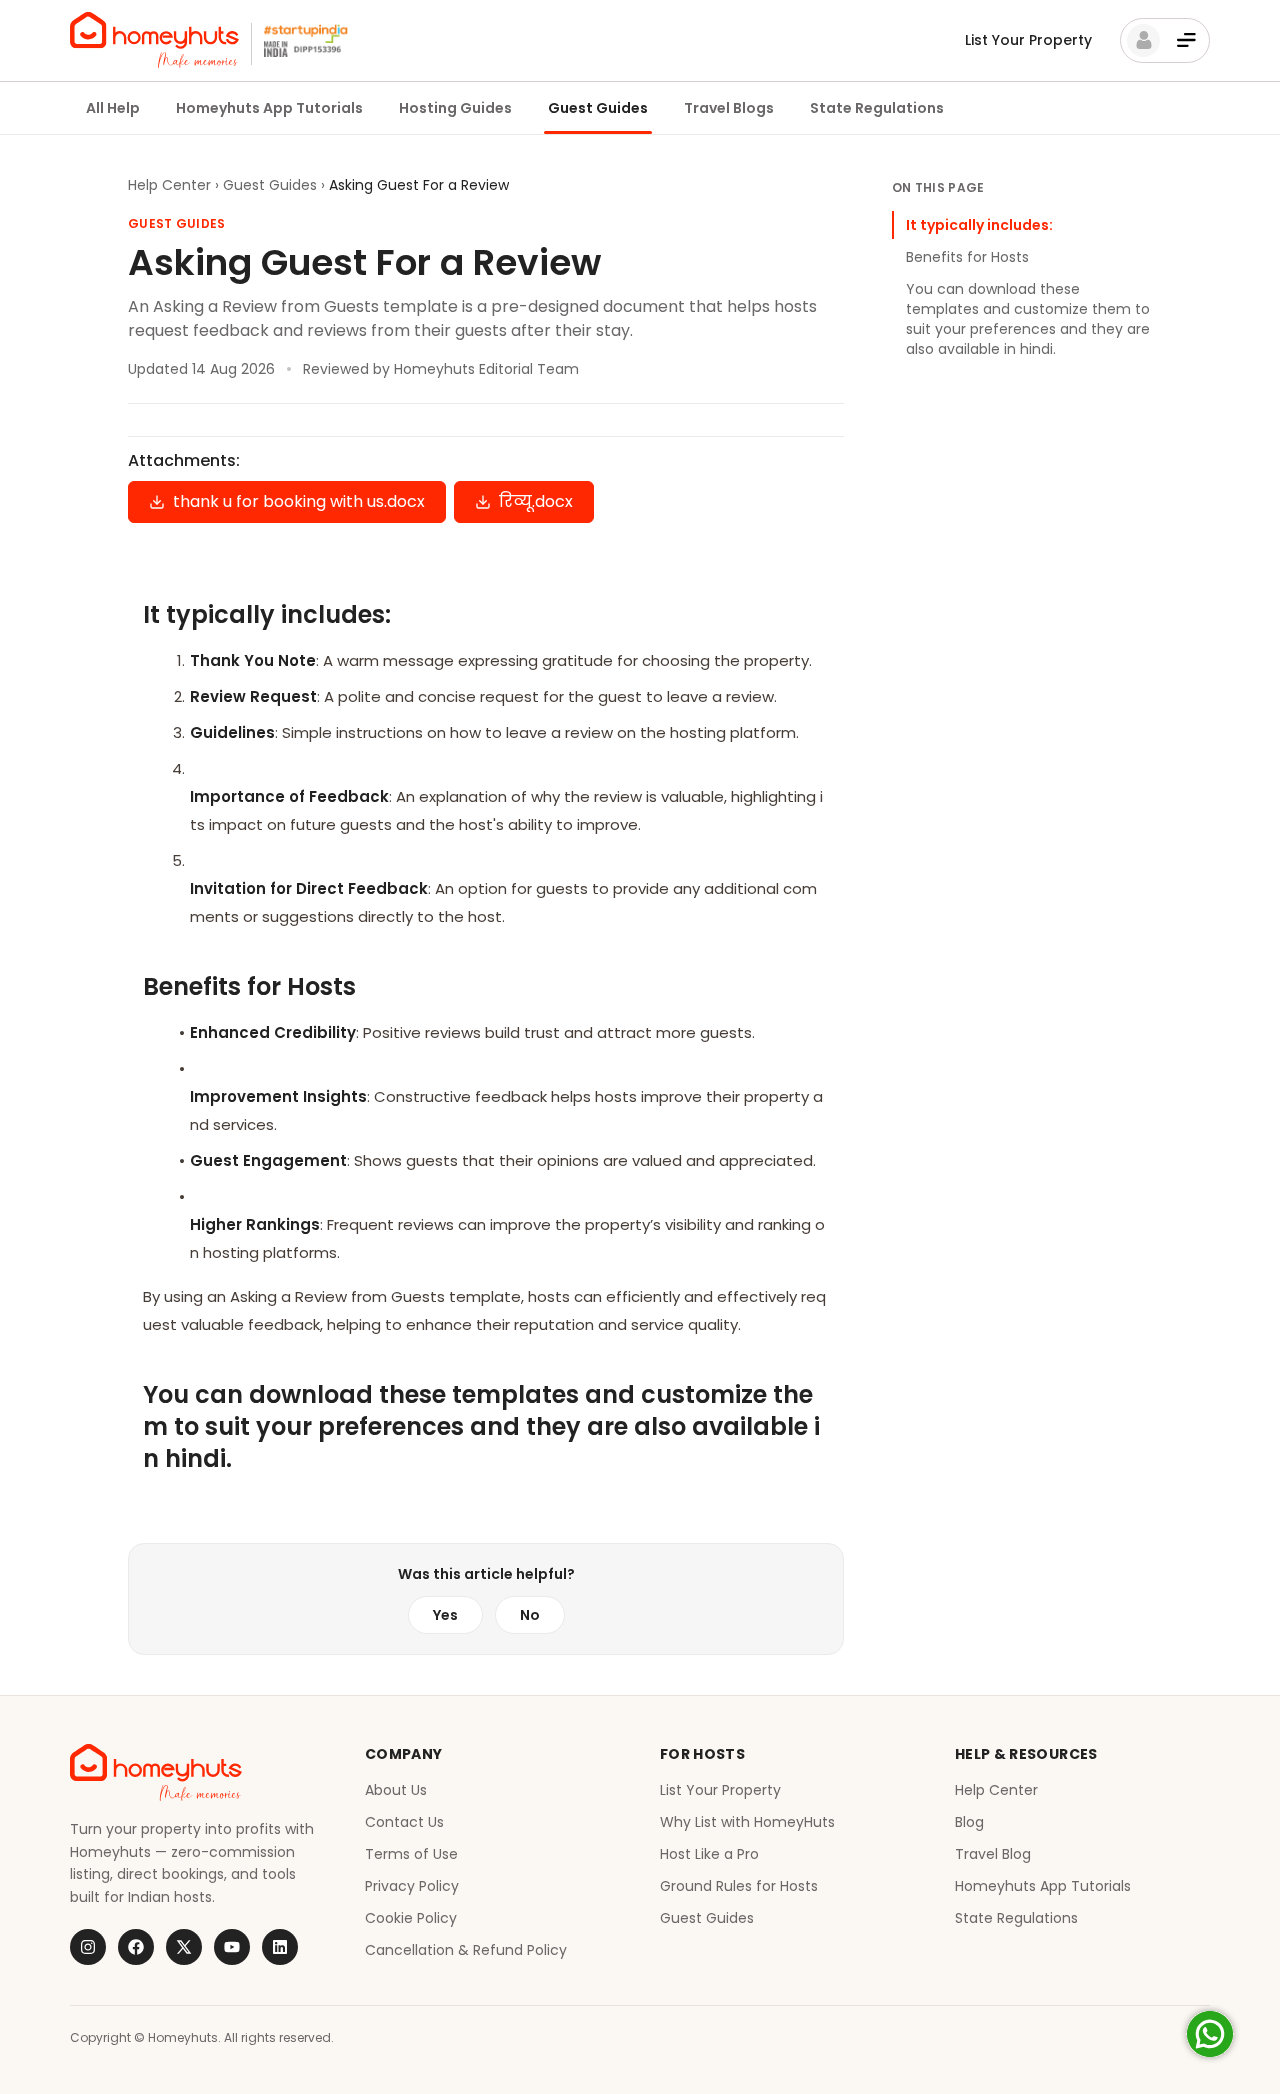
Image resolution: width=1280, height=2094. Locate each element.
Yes (445, 1615)
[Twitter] (184, 1947)
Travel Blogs (729, 108)
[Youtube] (232, 1947)
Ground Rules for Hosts (739, 1886)
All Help (113, 108)
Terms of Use (411, 1854)
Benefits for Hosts (967, 257)
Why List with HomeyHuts (747, 1822)
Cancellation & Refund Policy (466, 1950)
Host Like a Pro (709, 1854)
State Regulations (877, 108)
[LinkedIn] (280, 1947)
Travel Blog (993, 1854)
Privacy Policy (412, 1886)
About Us (396, 1790)
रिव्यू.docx (536, 501)
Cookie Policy (411, 1918)
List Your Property (1028, 40)
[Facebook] (136, 1947)
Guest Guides (598, 108)
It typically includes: (979, 225)
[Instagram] (88, 1947)
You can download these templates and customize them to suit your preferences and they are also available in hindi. (1028, 319)
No (530, 1615)
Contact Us (404, 1822)
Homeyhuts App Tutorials (269, 108)
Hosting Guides (455, 108)
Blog (969, 1822)
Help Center (169, 185)
